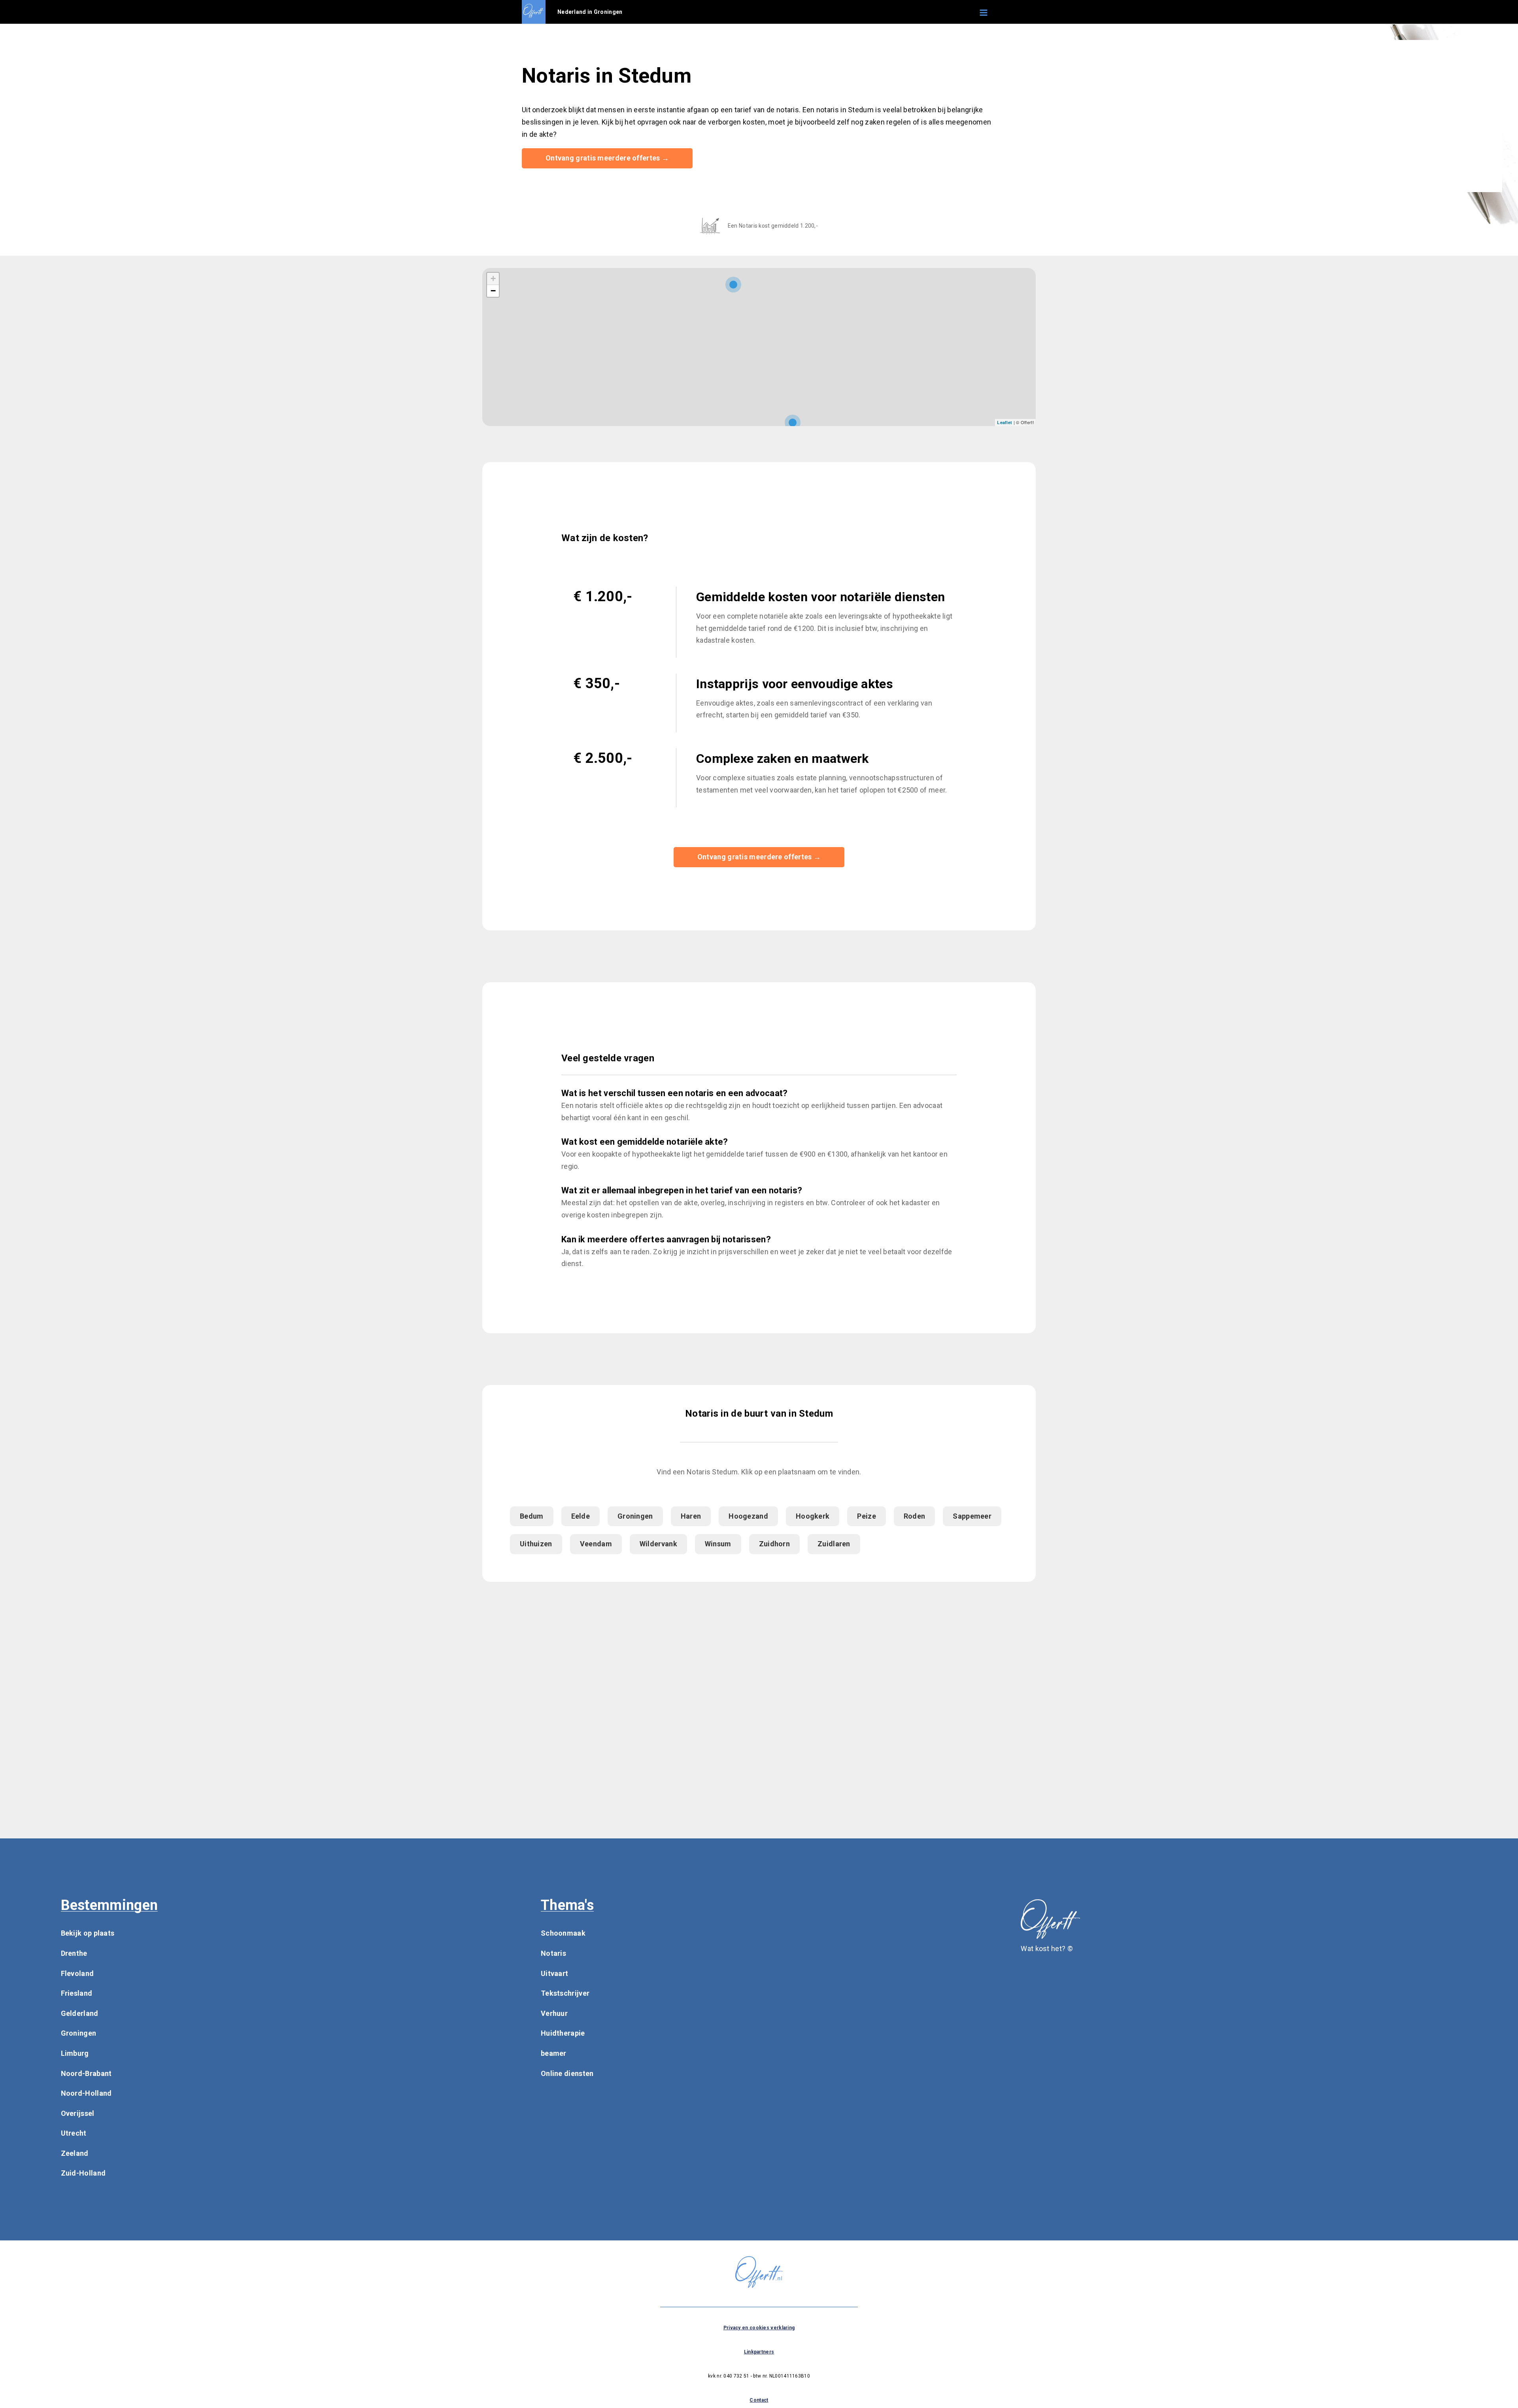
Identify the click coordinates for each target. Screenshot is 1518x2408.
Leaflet (1004, 422)
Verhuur (554, 2013)
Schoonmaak (563, 1933)
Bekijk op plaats (88, 1933)
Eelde (581, 1516)
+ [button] (493, 278)
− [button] (493, 291)
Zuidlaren (834, 1544)
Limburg (75, 2053)
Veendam (596, 1544)
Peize (867, 1516)
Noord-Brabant (86, 2073)
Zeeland (75, 2153)
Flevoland (77, 1973)
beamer (554, 2053)
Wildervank (658, 1544)
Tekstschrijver (565, 1993)
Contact (759, 2400)
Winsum (718, 1544)
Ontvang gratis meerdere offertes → (607, 158)
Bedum (532, 1516)
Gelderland (80, 2013)
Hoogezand (748, 1516)
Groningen (635, 1516)
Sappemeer (972, 1516)
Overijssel (78, 2113)
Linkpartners (759, 2352)
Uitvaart (554, 1973)
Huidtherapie (563, 2033)
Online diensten (567, 2073)
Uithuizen (536, 1544)
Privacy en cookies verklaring (759, 2328)
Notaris (553, 1953)
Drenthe (74, 1953)
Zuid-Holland (83, 2173)
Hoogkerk (813, 1516)
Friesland (77, 1993)
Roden (915, 1516)
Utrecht (74, 2133)
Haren (691, 1516)
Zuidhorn (774, 1544)
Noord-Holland (86, 2093)
